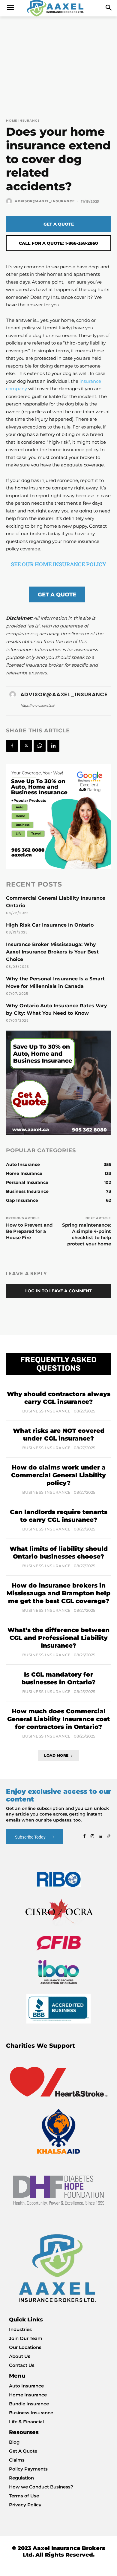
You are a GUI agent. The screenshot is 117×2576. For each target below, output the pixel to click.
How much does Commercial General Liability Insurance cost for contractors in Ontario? (58, 1719)
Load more (56, 1755)
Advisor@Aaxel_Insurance (45, 201)
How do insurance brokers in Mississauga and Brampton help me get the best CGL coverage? (58, 1593)
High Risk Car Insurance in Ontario (50, 925)
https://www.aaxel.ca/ (37, 705)
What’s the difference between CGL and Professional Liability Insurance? (58, 1638)
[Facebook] (12, 746)
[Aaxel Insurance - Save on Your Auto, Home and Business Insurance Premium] (58, 8)
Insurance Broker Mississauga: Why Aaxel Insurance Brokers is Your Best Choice (52, 952)
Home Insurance (23, 121)
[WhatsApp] (40, 746)
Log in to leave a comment (58, 1291)
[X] (26, 746)
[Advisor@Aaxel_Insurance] (10, 201)
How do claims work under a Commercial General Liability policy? (58, 1475)
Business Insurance (46, 1411)
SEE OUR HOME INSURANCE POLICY (58, 564)
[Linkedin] (53, 746)
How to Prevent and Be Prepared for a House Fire (29, 1231)
